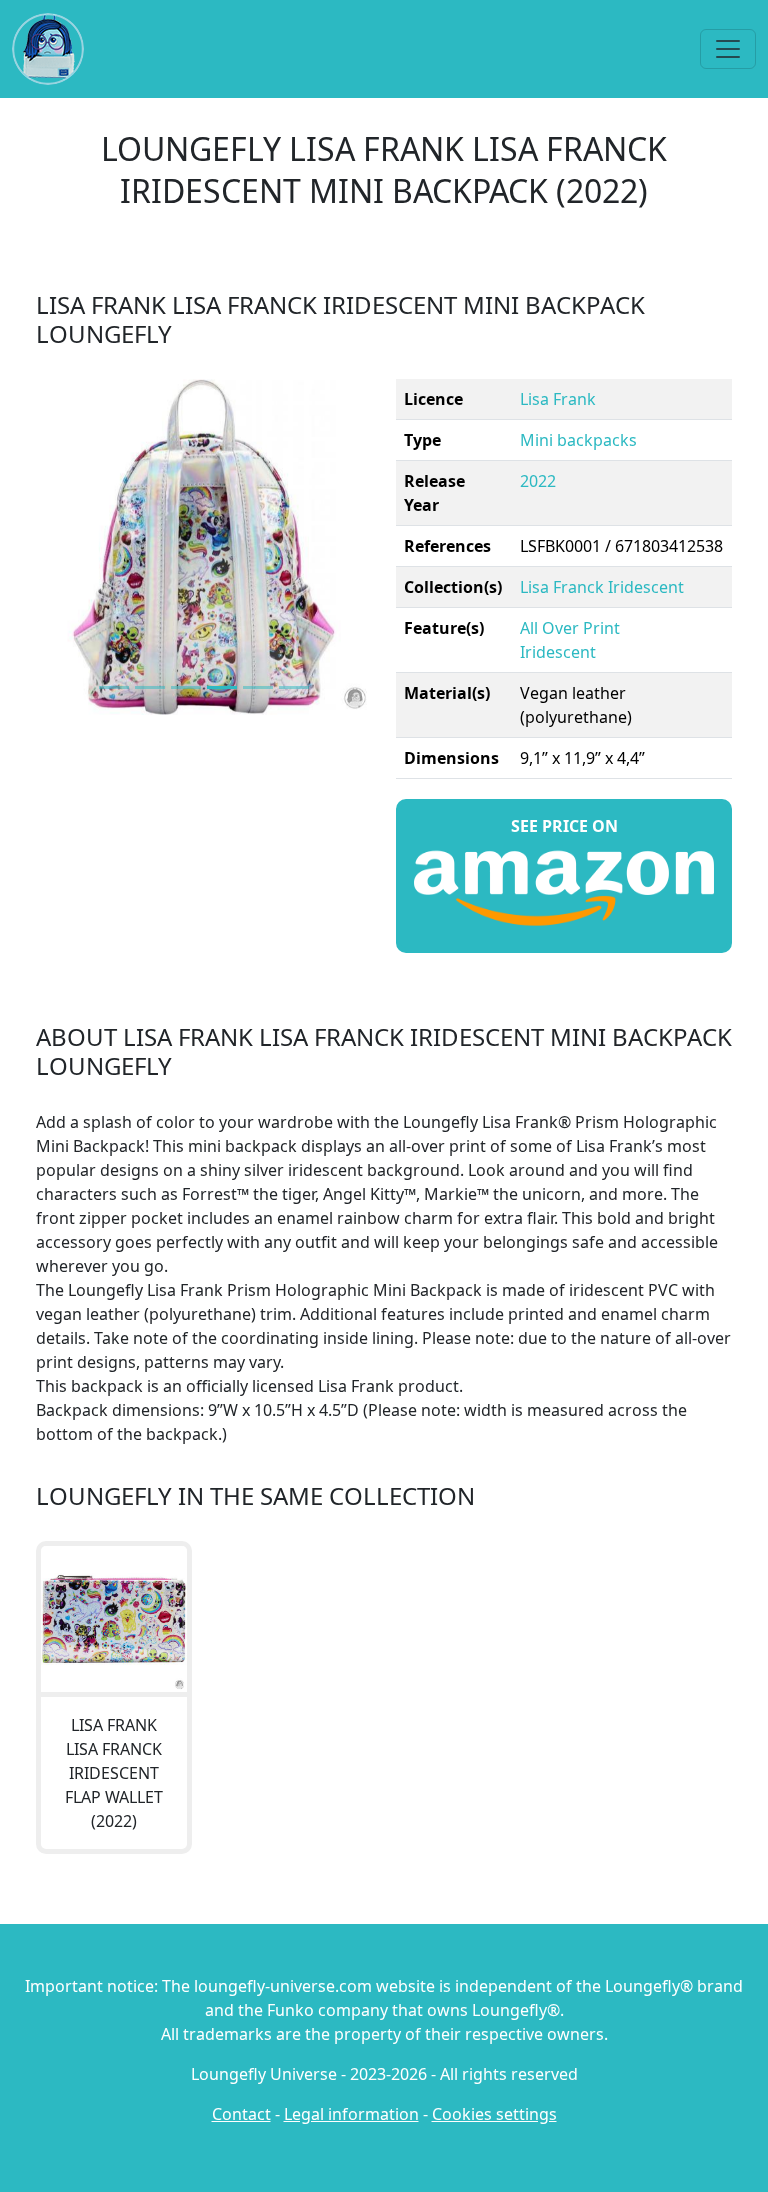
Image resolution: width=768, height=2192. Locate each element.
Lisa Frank (558, 399)
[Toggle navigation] (728, 49)
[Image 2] (186, 687)
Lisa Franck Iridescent (602, 587)
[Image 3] (222, 687)
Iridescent (558, 652)
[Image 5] (294, 687)
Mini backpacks (578, 440)
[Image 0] (114, 687)
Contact (241, 2114)
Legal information (351, 2114)
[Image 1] (150, 687)
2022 (538, 481)
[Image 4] (258, 687)
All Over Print (570, 628)
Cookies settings (494, 2114)
